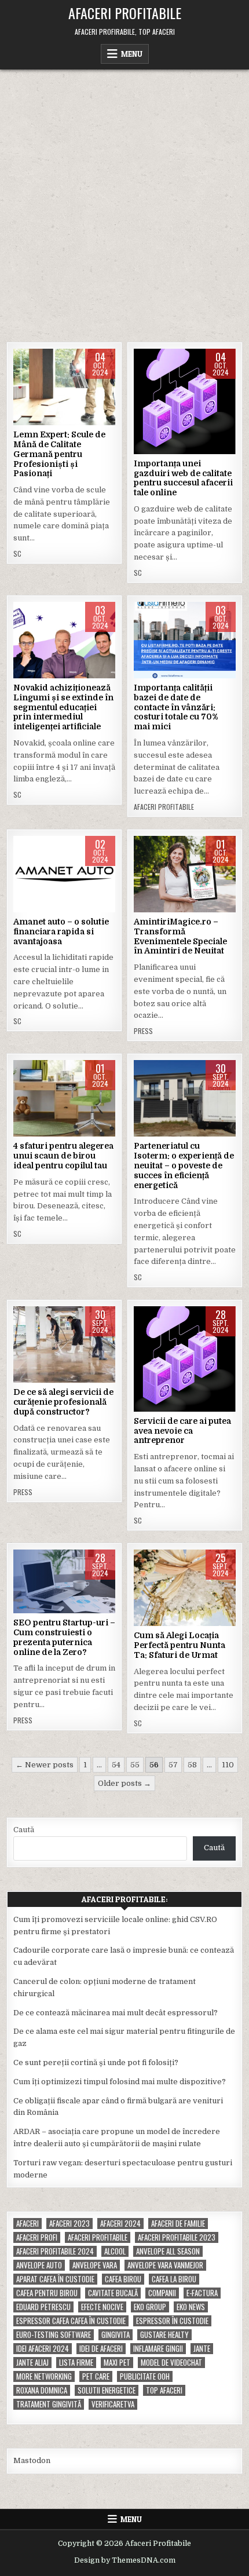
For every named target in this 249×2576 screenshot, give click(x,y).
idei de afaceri (101, 2349)
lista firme (76, 2363)
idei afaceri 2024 (43, 2349)
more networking (44, 2376)
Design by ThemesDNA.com (125, 2560)
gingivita (116, 2335)
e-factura (202, 2293)
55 (135, 1765)
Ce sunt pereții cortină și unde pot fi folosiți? (96, 2062)
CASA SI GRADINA (65, 1343)
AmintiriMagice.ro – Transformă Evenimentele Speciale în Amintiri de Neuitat (180, 936)
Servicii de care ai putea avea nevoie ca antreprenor (182, 1431)
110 (228, 1765)
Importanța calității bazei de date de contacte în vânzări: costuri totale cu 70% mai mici (176, 707)
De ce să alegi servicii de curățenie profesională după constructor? (63, 1402)
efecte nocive (102, 2307)
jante (202, 2349)
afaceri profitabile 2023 (177, 2237)
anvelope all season (168, 2251)
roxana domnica (42, 2390)
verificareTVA (113, 2404)
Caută (24, 1830)
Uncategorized (185, 386)
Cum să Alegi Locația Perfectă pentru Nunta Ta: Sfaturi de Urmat (180, 1645)
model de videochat (171, 2363)
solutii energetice (107, 2390)
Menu (132, 54)
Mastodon (32, 2460)
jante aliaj (32, 2363)
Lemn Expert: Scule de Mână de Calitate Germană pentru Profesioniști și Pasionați (59, 454)
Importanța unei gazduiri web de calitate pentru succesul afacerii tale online (183, 478)
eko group (150, 2307)
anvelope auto (39, 2265)
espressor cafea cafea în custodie (71, 2321)
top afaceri (164, 2390)
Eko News (191, 2307)
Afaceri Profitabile (125, 13)
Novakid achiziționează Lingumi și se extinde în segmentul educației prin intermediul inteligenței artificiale (63, 707)
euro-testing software (54, 2335)
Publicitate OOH (145, 2376)
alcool (115, 2251)
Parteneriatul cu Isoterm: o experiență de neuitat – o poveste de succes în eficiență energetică (184, 1165)
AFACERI (65, 386)
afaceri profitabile (98, 2237)
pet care (96, 2376)
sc (17, 554)
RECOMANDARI (64, 1097)
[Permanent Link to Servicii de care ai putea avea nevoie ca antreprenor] (185, 1359)
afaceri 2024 (120, 2224)
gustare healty (164, 2335)
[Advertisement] (124, 200)
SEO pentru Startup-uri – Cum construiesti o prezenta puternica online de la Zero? (64, 1637)
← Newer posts (45, 1765)
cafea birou (123, 2279)
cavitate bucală (113, 2293)
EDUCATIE (64, 639)
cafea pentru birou (47, 2293)
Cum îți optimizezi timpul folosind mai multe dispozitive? (120, 2082)
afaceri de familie (178, 2224)
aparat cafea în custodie (55, 2279)
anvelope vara (95, 2265)
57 (173, 1765)
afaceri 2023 (69, 2224)
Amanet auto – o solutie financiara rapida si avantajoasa (61, 931)
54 (116, 1765)
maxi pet (117, 2363)
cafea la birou (174, 2279)
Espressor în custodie (172, 2321)
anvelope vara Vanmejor (165, 2265)
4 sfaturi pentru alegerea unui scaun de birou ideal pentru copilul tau (63, 1156)
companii (162, 2293)
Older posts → (124, 1783)
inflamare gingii (158, 2349)
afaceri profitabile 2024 (55, 2251)
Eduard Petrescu (43, 2307)
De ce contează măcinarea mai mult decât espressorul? (116, 2013)
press (143, 1031)
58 (192, 1765)
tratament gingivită (49, 2404)
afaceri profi (37, 2237)
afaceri (28, 2224)
